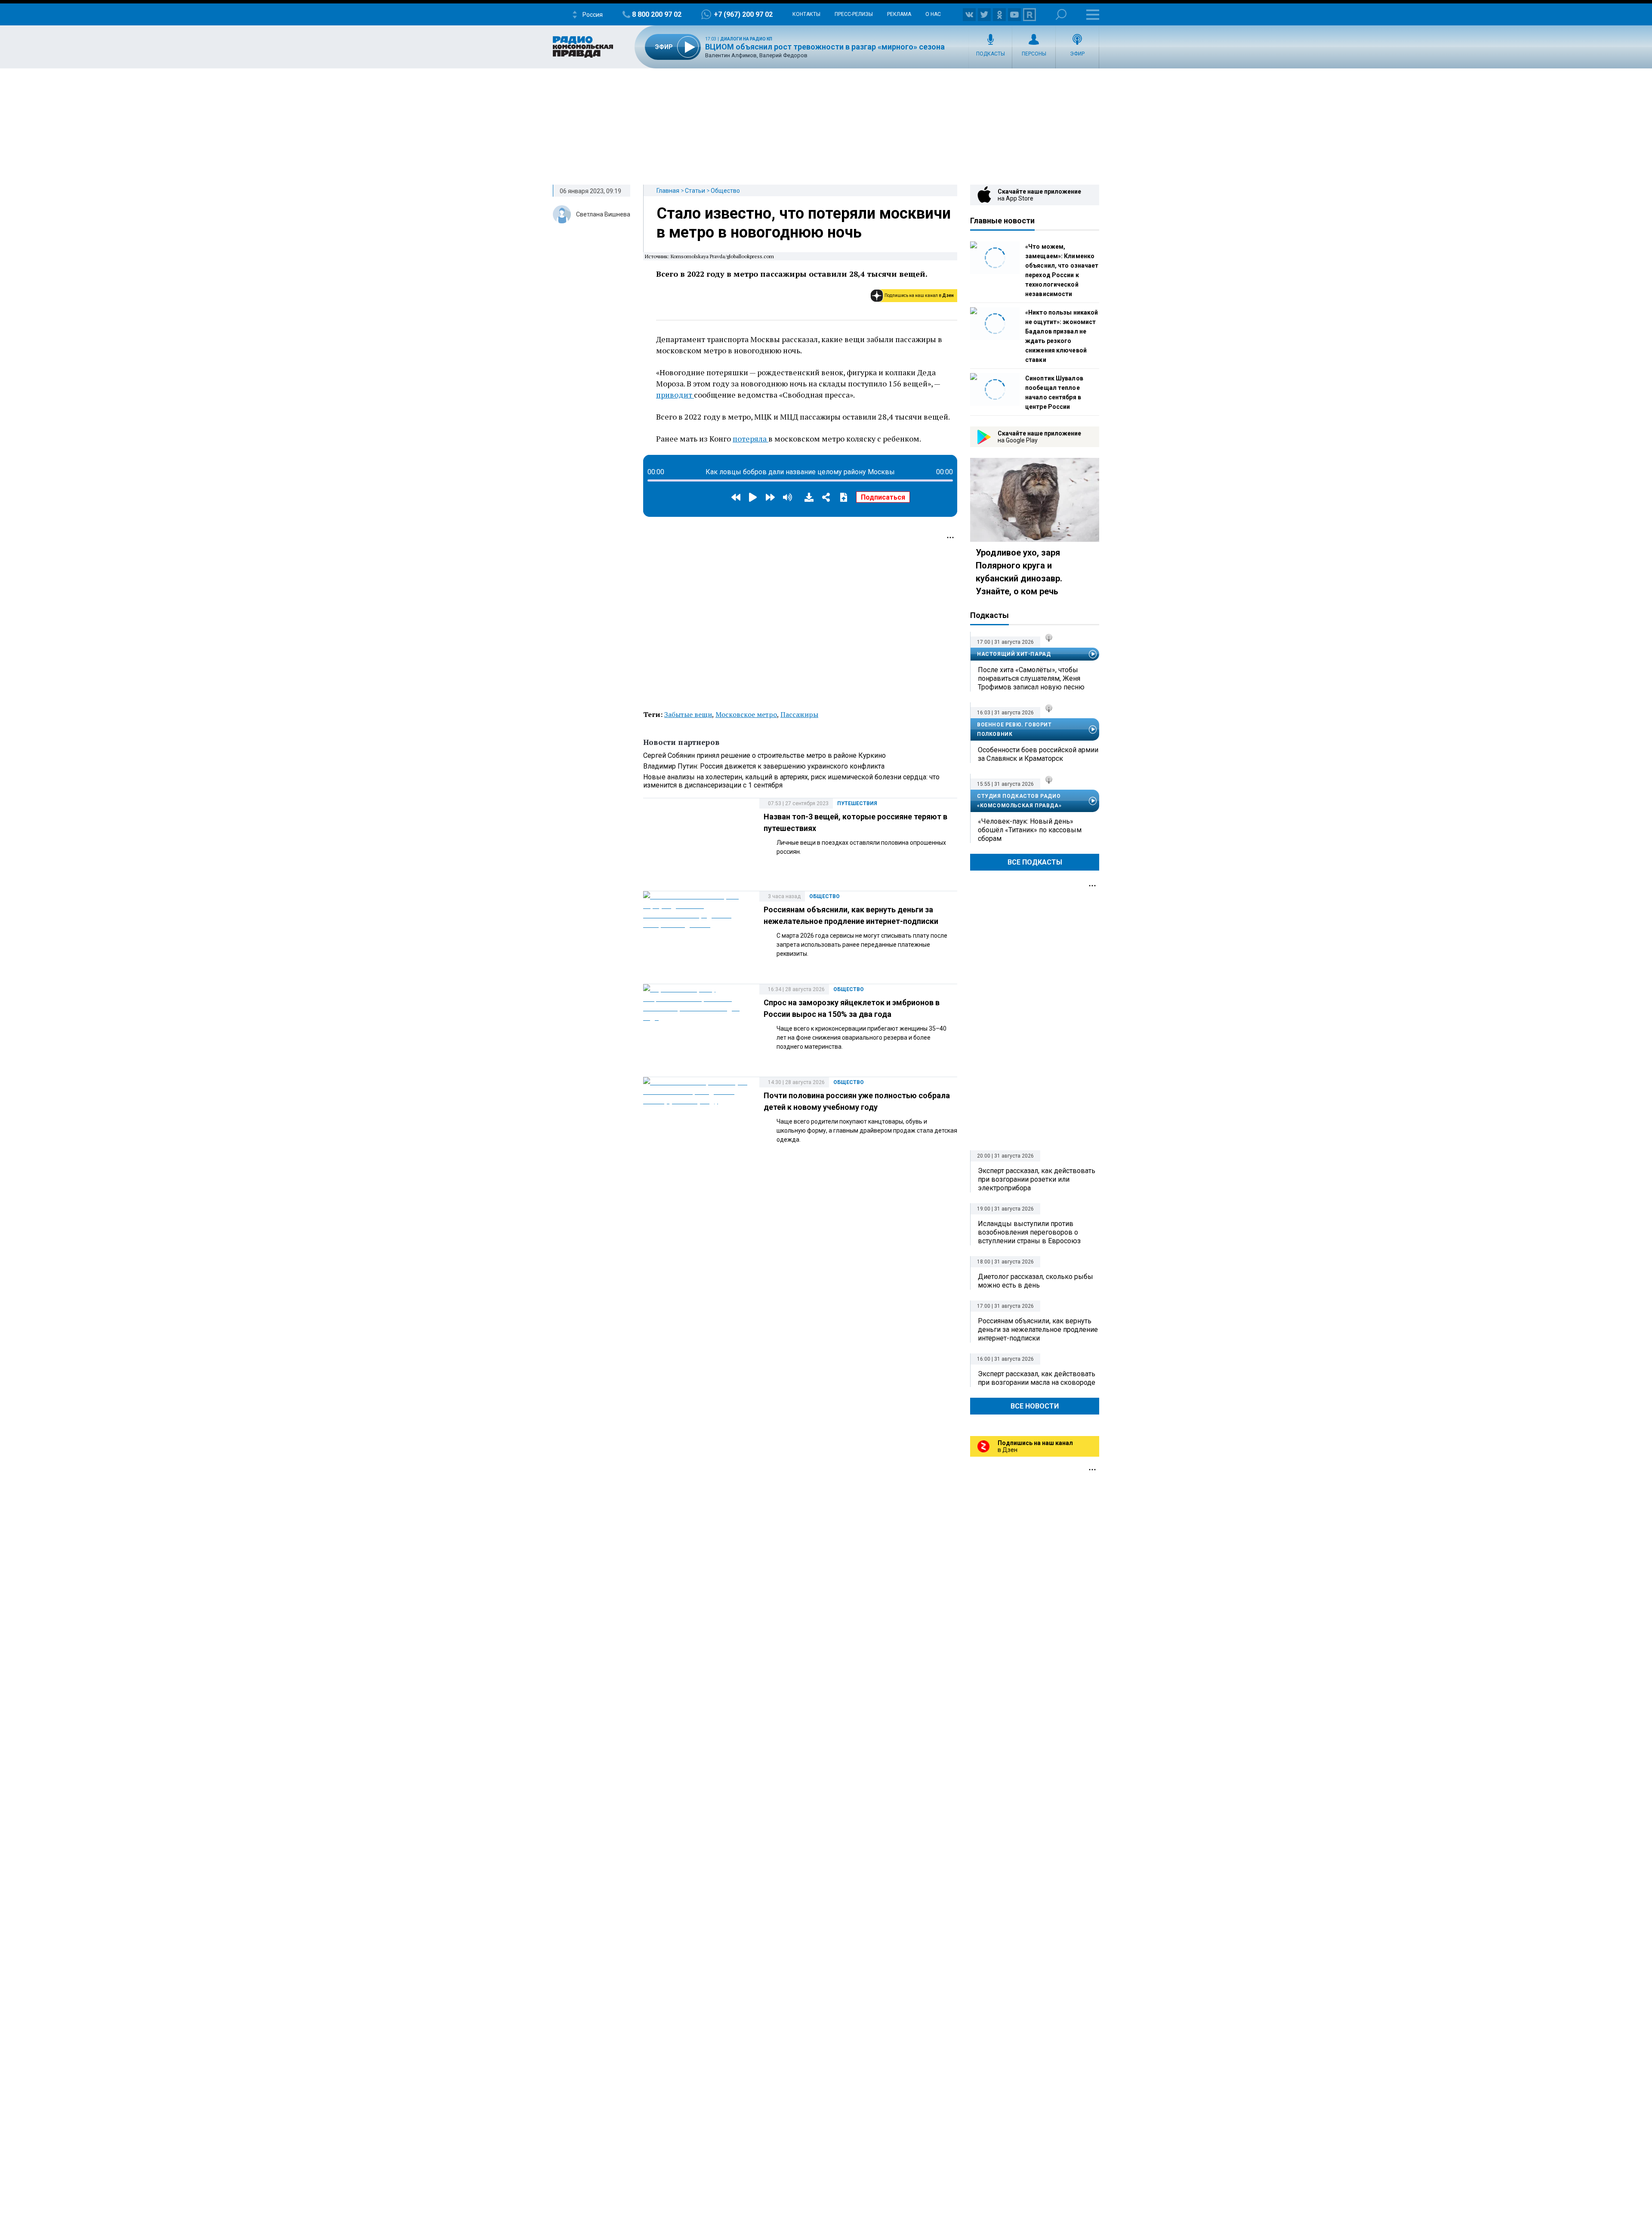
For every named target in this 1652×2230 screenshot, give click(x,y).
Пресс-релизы (854, 14)
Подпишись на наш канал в (919, 295)
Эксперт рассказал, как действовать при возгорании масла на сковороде (1037, 1378)
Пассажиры (799, 714)
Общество (725, 191)
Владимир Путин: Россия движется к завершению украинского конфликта (764, 766)
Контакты (806, 14)
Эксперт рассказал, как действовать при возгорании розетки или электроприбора (1037, 1179)
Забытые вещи (688, 714)
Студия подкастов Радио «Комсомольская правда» (1019, 801)
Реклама (899, 14)
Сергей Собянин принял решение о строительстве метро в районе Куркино (764, 755)
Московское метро (746, 714)
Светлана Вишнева (603, 214)
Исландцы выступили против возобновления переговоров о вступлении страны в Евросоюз (1029, 1232)
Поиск (1061, 14)
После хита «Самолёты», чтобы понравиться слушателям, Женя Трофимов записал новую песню (1031, 678)
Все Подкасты (1035, 862)
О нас (933, 14)
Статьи (695, 191)
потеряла (750, 439)
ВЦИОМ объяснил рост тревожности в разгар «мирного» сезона (825, 47)
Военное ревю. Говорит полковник (1014, 729)
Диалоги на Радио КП (746, 39)
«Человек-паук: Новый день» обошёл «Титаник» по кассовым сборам (1030, 830)
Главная (668, 191)
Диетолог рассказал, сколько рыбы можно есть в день (1036, 1281)
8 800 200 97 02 (657, 14)
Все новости (1035, 1406)
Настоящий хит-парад (1014, 654)
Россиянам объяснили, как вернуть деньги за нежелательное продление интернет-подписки (1038, 1330)
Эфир (1077, 54)
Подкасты (991, 54)
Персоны (1034, 54)
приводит (675, 395)
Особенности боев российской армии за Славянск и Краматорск (1038, 754)
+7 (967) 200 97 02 (743, 14)
